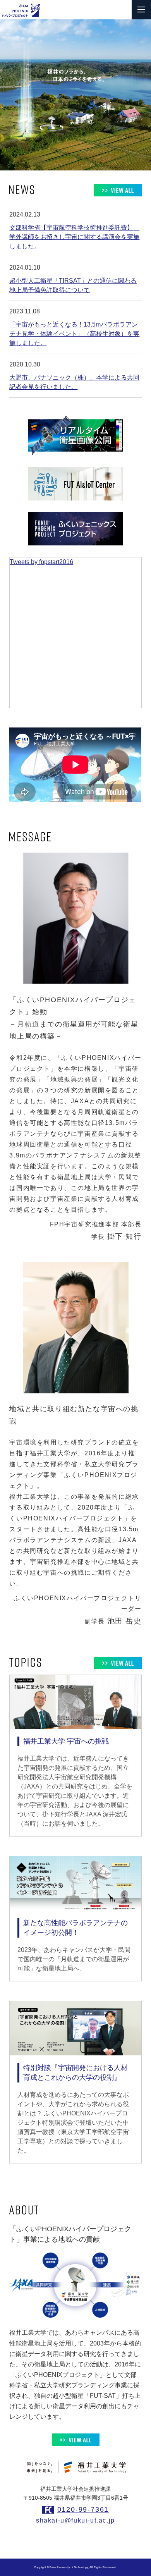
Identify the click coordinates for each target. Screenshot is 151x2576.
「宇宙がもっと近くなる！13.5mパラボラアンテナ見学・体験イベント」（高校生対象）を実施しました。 (74, 334)
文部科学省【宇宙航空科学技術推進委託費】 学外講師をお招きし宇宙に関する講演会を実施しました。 (74, 237)
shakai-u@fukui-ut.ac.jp (75, 2520)
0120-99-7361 (83, 2509)
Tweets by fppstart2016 (41, 562)
